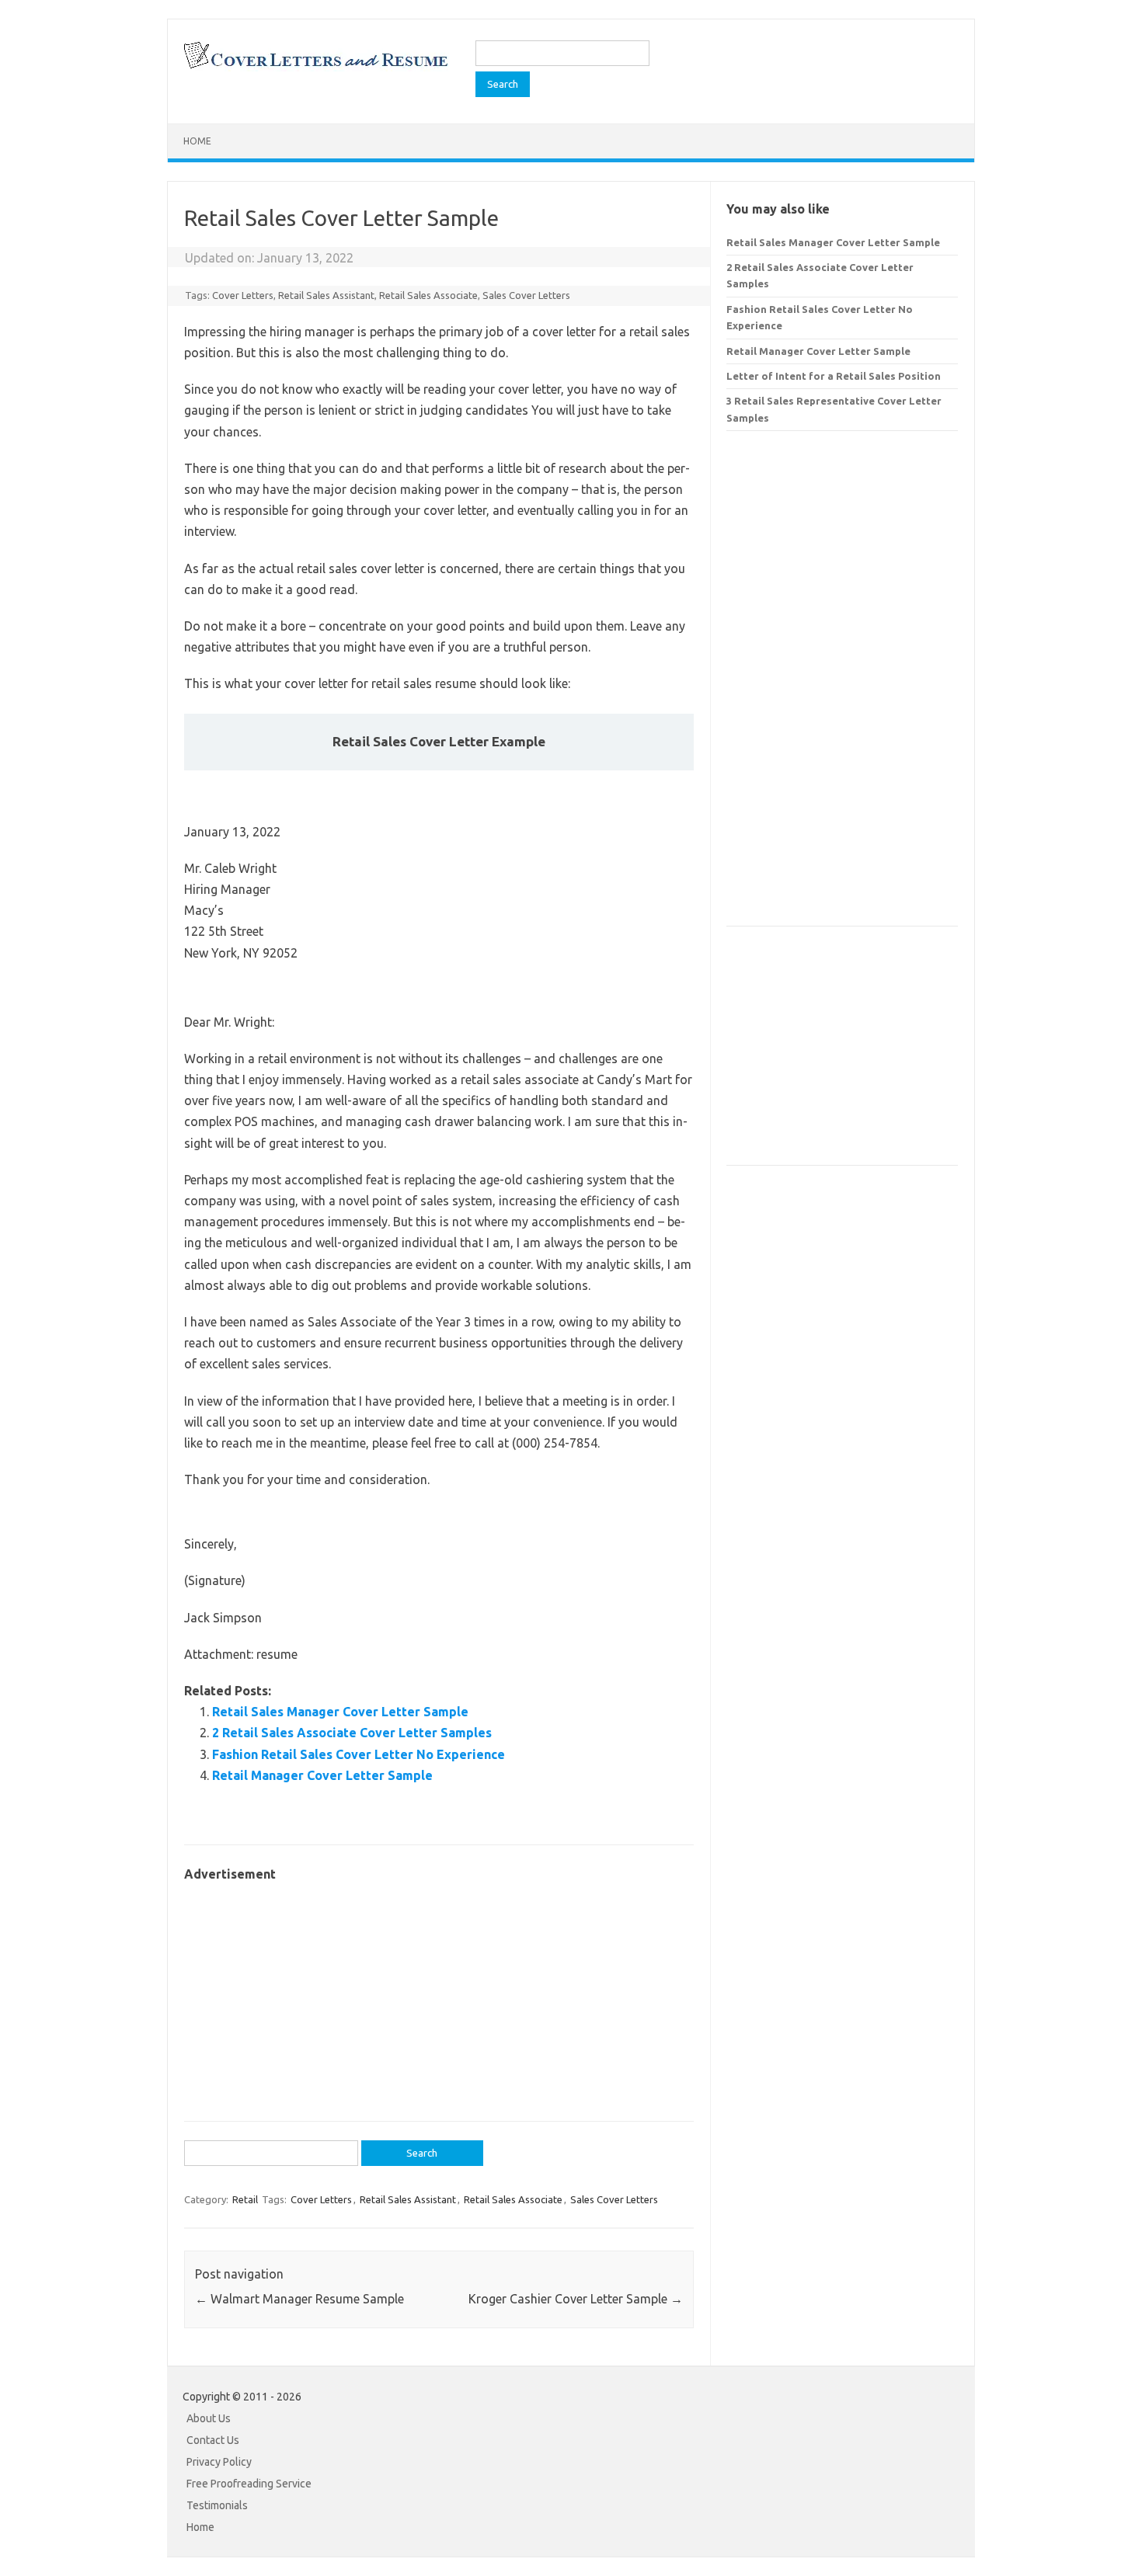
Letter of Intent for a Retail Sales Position (834, 376)
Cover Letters (243, 295)
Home (197, 141)
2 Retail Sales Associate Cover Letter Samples (352, 1733)
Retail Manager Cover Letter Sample (322, 1775)
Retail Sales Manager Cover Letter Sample (340, 1712)
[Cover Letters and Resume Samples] (315, 67)
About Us (209, 2418)
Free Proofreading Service (249, 2484)
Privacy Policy (219, 2462)
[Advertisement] (439, 1994)
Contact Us (213, 2440)
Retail (245, 2199)
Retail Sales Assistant (326, 295)
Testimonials (217, 2505)
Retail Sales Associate (428, 295)
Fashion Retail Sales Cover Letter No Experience (359, 1754)
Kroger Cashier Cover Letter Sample (576, 2299)
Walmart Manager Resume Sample (299, 2299)
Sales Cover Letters (526, 295)
